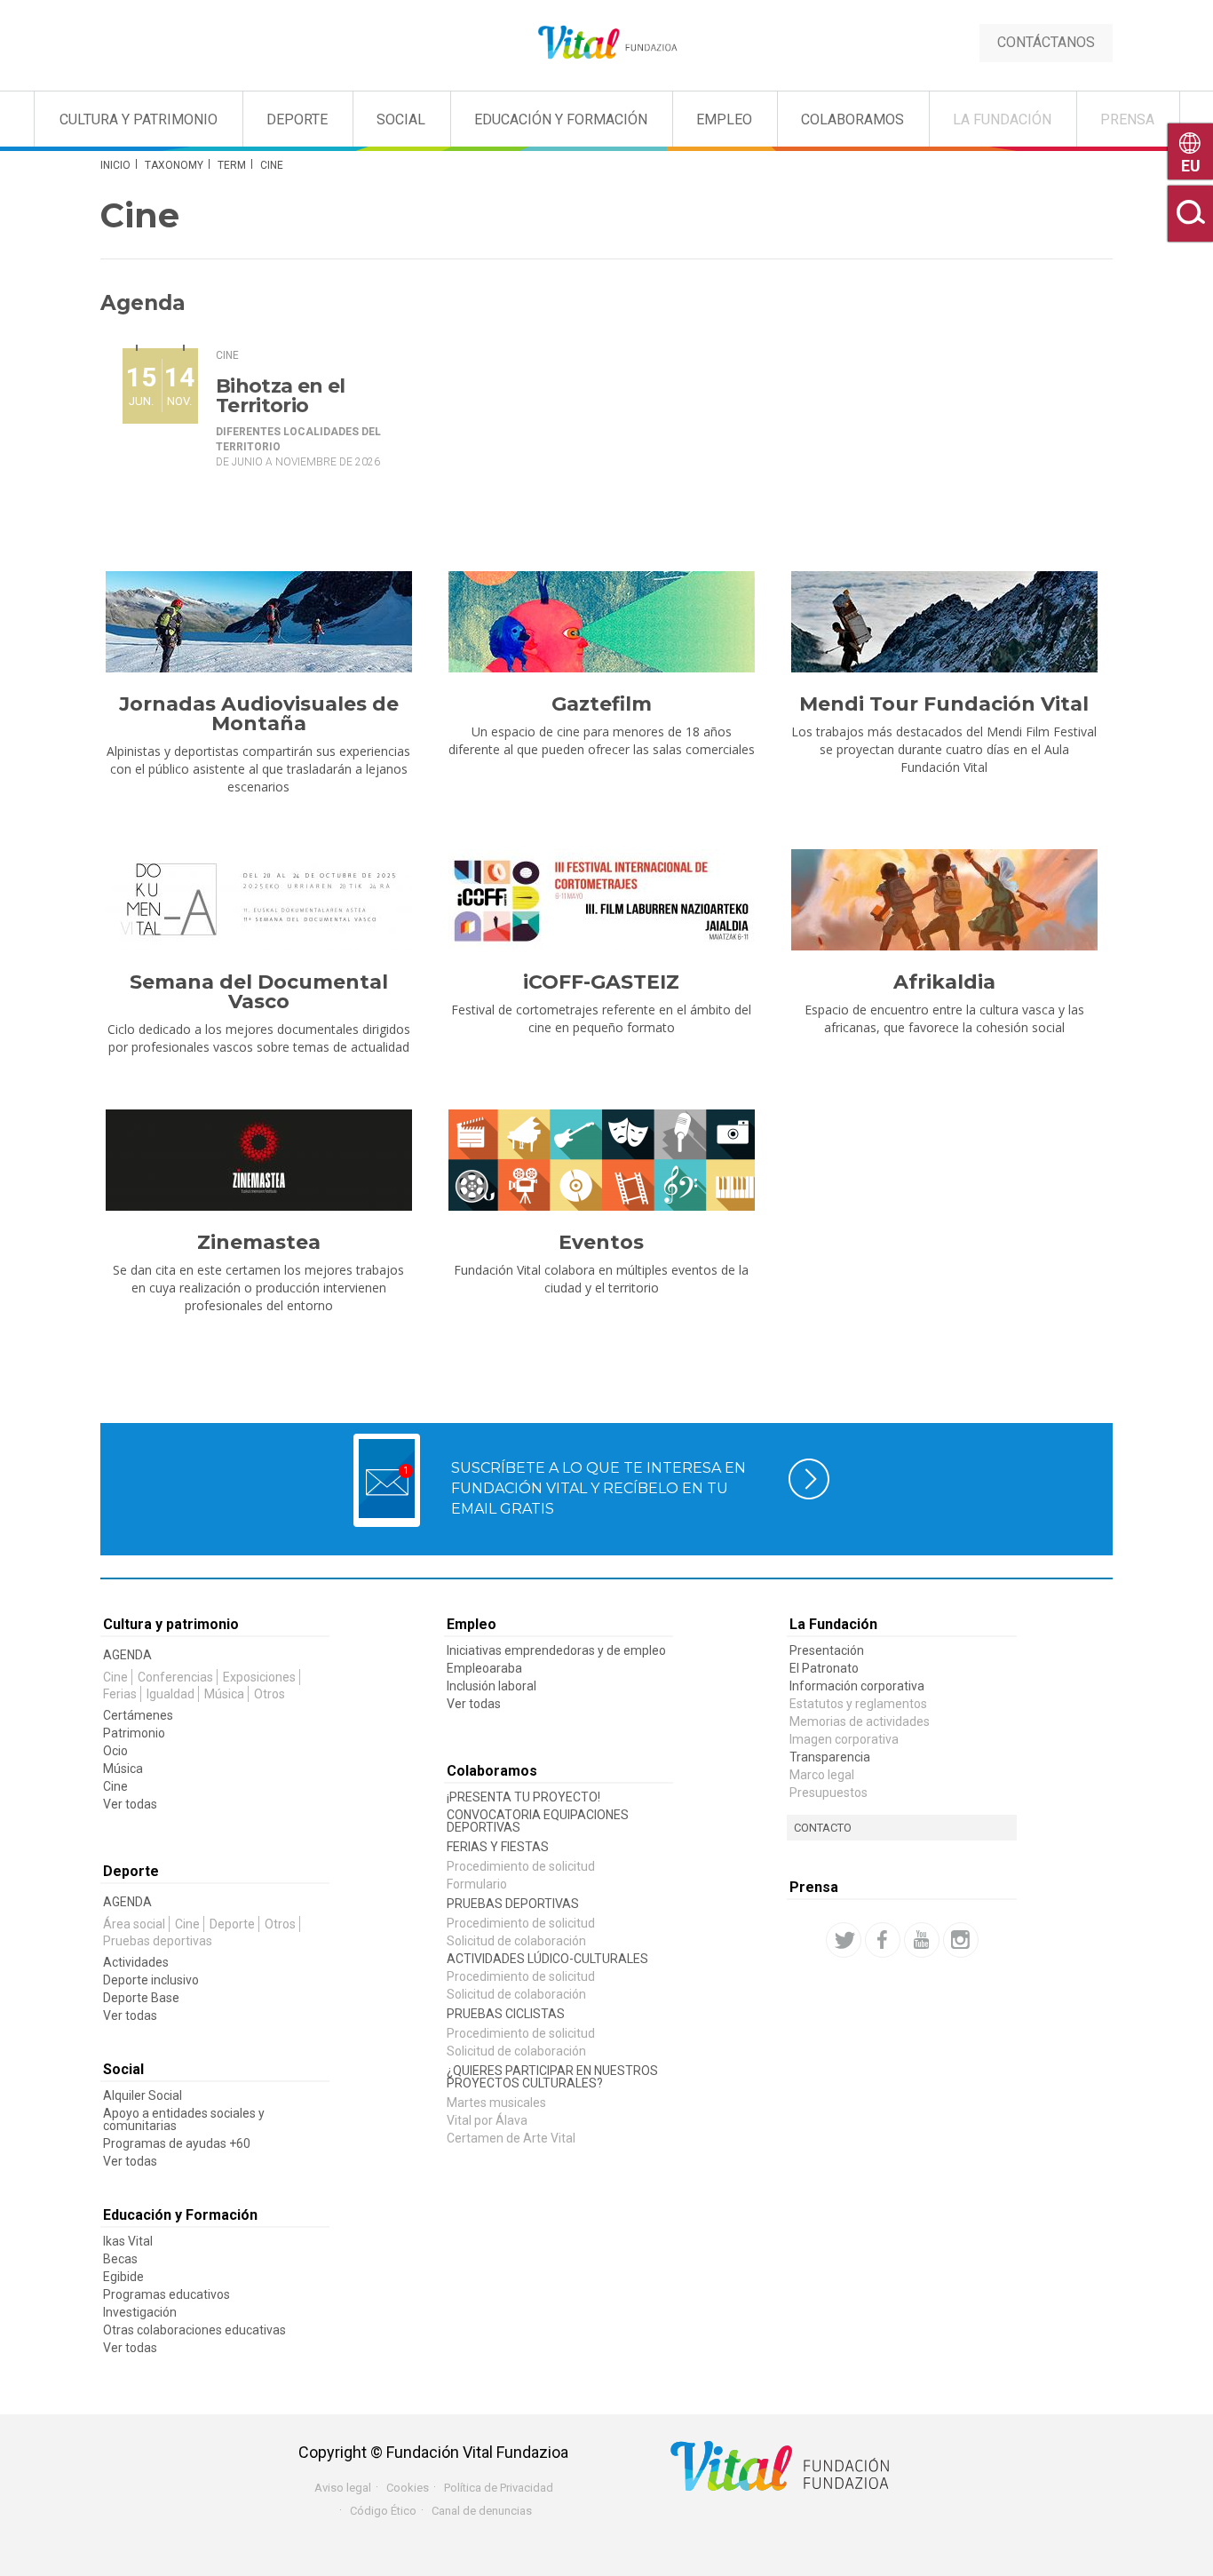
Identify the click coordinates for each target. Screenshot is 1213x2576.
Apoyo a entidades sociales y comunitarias (184, 2119)
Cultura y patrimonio (171, 1624)
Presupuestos (828, 1793)
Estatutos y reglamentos (858, 1704)
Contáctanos (1046, 42)
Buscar (1190, 214)
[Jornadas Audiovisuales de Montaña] (258, 622)
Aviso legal (343, 2488)
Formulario (477, 1884)
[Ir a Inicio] (606, 43)
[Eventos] (601, 1160)
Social (401, 119)
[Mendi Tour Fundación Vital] (944, 622)
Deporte (297, 119)
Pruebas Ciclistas (506, 2014)
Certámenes (138, 1715)
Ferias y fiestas (498, 1847)
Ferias (120, 1694)
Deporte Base (141, 1998)
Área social (134, 1924)
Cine (227, 355)
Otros (270, 1694)
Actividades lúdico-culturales (547, 1959)
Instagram (961, 1940)
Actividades (136, 1962)
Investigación (140, 2312)
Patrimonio (134, 1733)
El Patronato (824, 1668)
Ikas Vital (128, 2241)
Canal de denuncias (482, 2511)
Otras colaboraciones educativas (194, 2330)
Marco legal (822, 1775)
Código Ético (383, 2511)
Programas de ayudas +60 (177, 2143)
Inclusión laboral (492, 1686)
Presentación (827, 1650)
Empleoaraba (484, 1668)
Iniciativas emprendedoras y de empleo (556, 1650)
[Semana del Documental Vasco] (258, 900)
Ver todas (130, 1804)
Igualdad (170, 1694)
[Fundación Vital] (87, 116)
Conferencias (175, 1677)
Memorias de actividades (860, 1721)
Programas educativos (166, 2294)
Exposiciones (259, 1677)
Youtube (922, 1940)
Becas (120, 2259)
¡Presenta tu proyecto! (523, 1797)
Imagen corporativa (844, 1739)
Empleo (724, 119)
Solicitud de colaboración (516, 1941)
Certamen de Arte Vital (511, 2138)
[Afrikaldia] (944, 900)
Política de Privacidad (499, 2488)
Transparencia (830, 1757)
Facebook (883, 1940)
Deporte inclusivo (151, 1980)
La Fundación (1002, 119)
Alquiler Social (143, 2095)
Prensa (1127, 119)
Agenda (127, 1655)
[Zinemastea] (258, 1160)
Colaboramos (852, 119)
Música (224, 1694)
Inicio (115, 165)
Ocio (115, 1751)
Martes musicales (496, 2103)
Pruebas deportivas (158, 1941)
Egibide (123, 2277)
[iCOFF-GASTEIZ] (601, 900)
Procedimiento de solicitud (521, 1866)
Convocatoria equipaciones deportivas (538, 1821)
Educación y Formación (561, 119)
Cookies (408, 2488)
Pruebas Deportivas (513, 1904)
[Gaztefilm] (601, 622)
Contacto (823, 1828)
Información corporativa (857, 1686)
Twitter (844, 1940)
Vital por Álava (487, 2120)
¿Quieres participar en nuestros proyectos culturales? (552, 2077)
